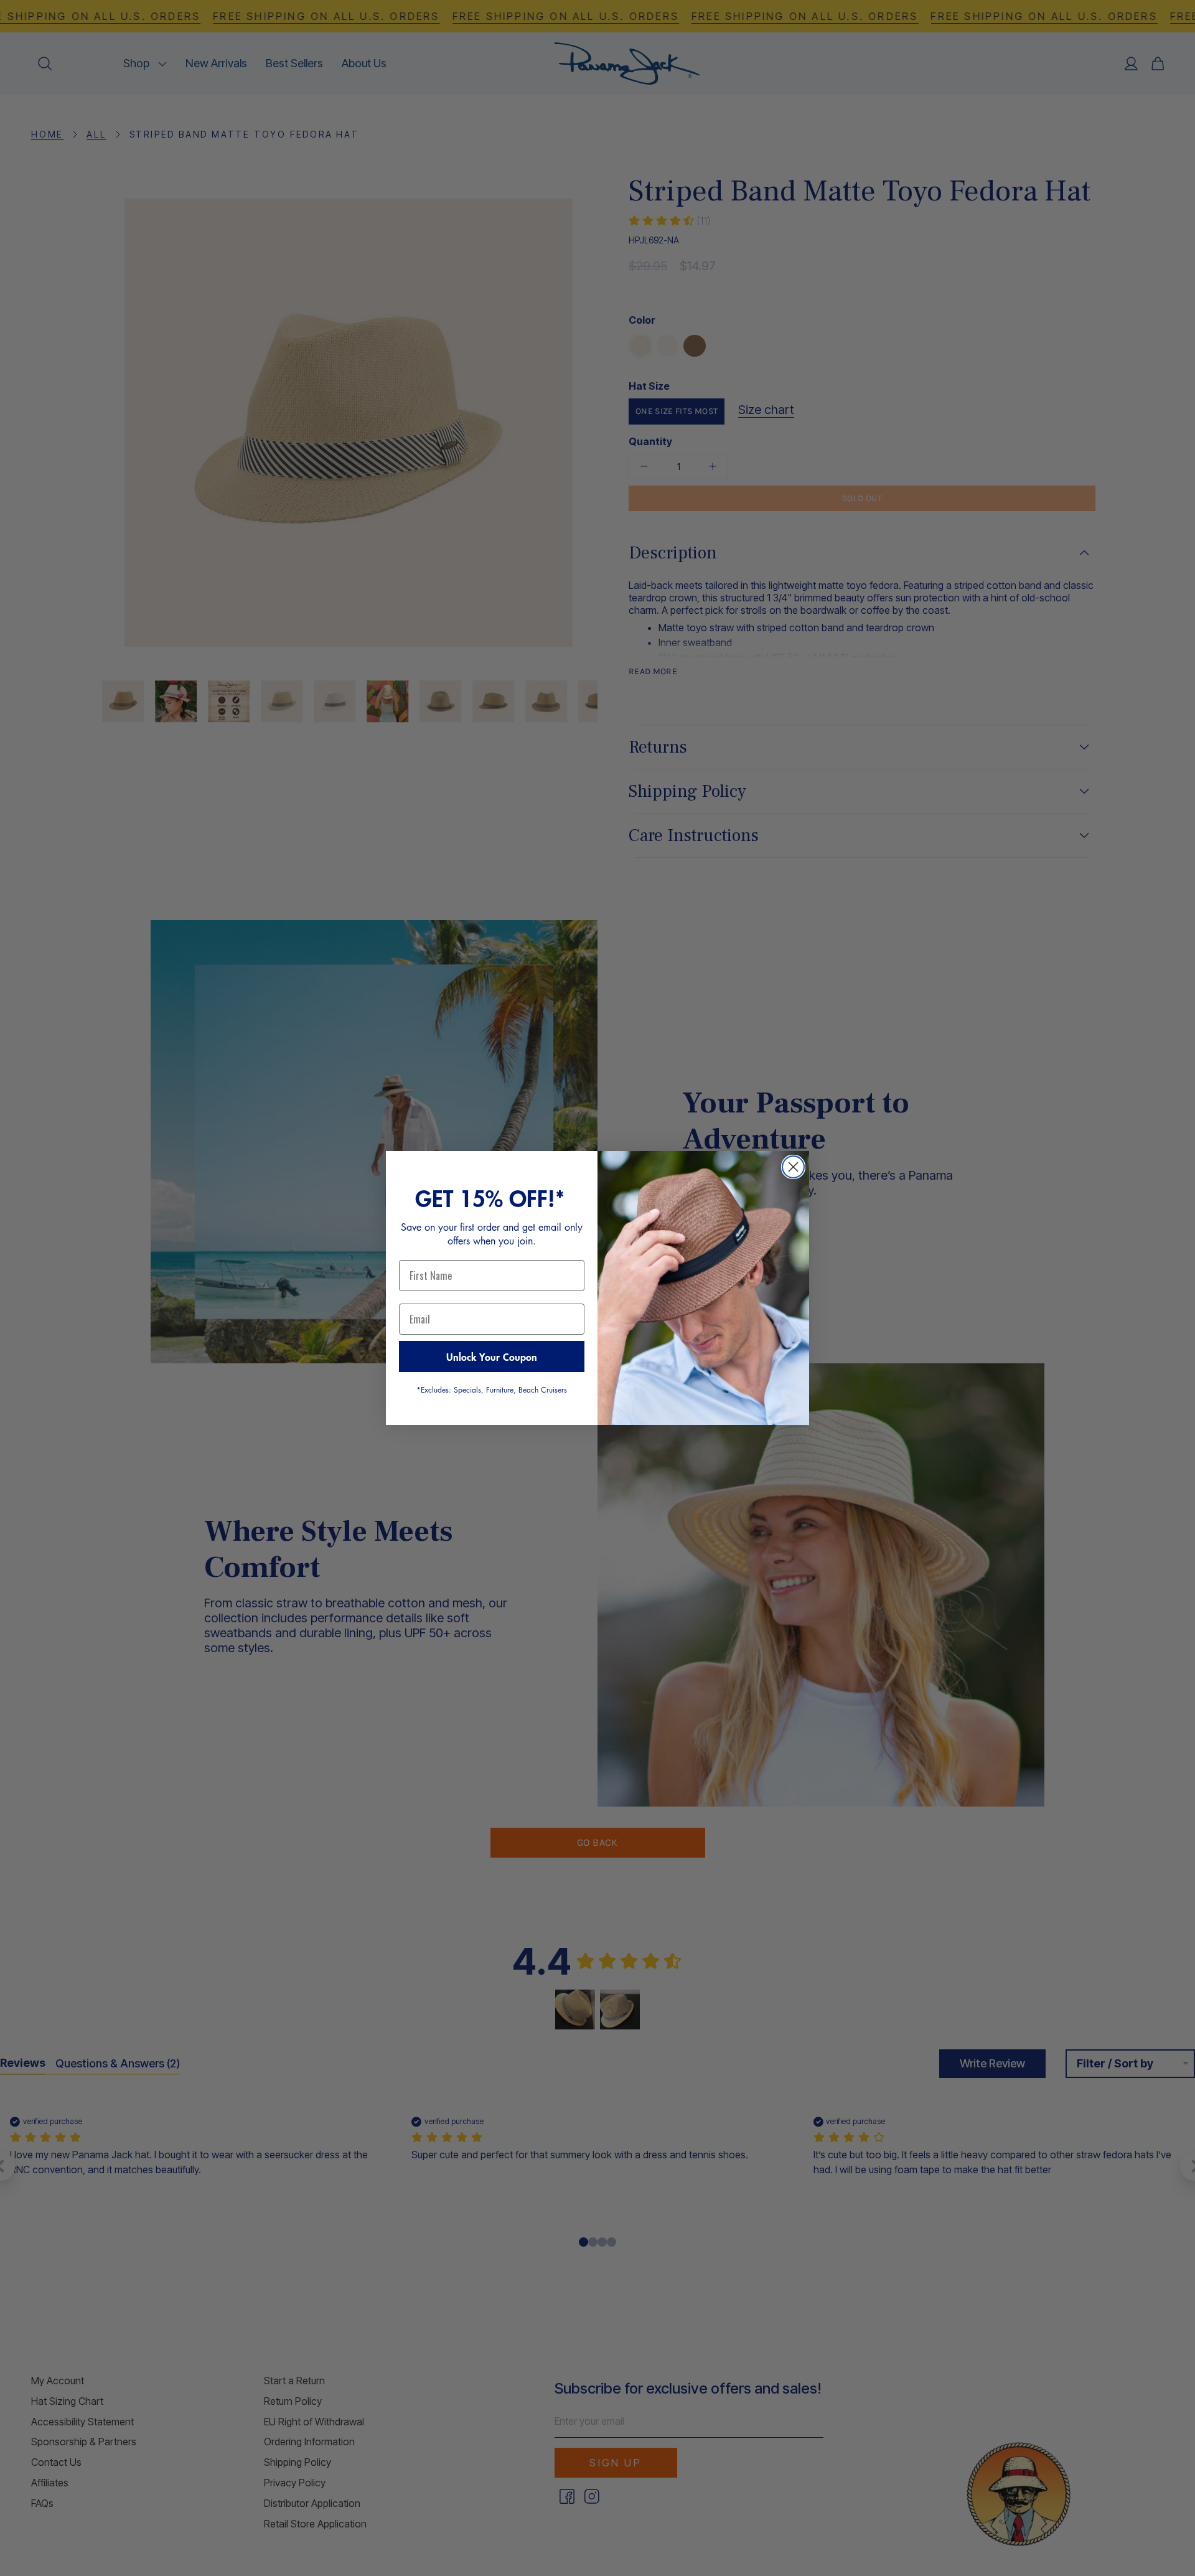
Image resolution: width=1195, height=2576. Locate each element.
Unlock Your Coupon (492, 1356)
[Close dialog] (793, 1167)
